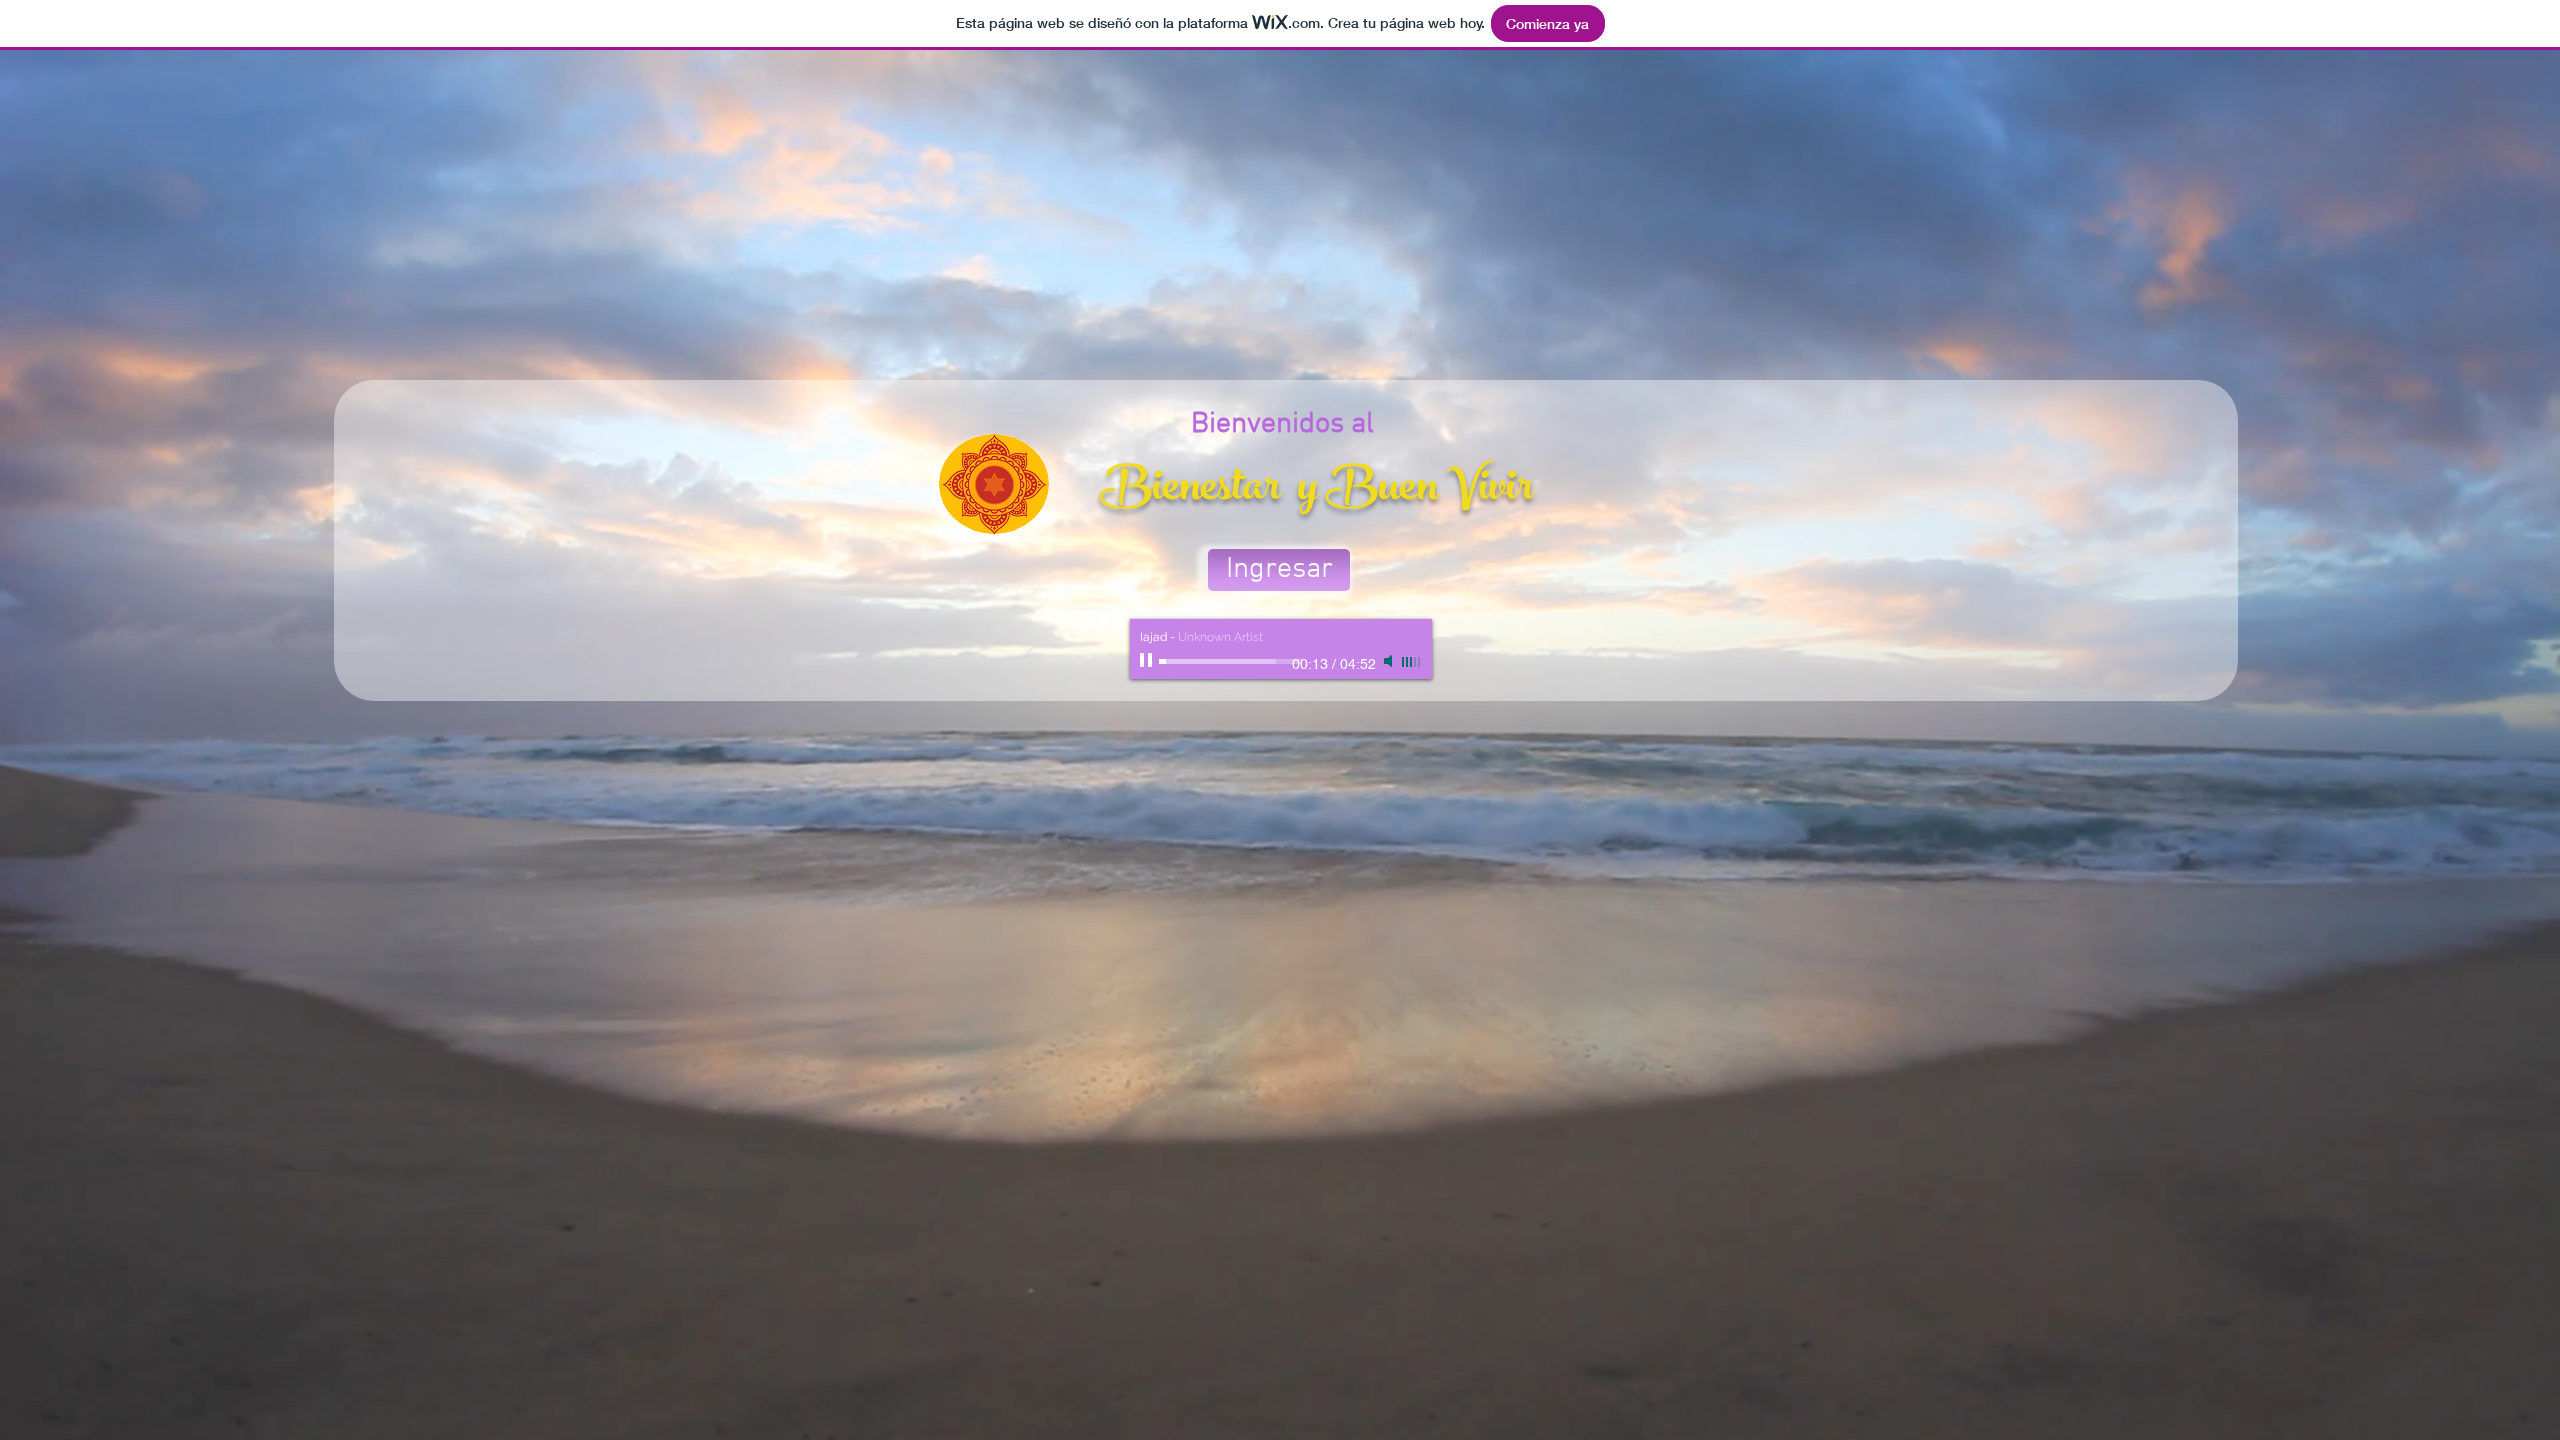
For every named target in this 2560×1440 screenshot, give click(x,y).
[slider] (1412, 662)
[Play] (1148, 661)
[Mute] (1390, 661)
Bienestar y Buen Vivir (1316, 491)
